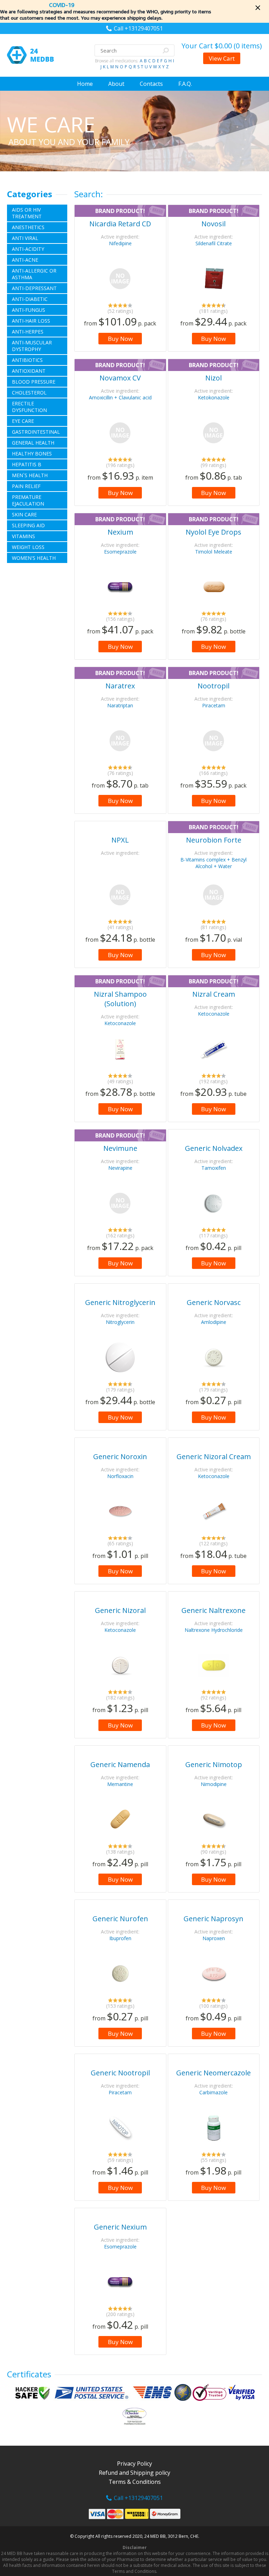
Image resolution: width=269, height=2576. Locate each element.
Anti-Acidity (28, 249)
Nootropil (213, 686)
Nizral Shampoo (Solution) (120, 999)
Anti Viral (25, 238)
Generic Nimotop (214, 1764)
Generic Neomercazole (213, 2073)
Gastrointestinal (36, 432)
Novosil (213, 224)
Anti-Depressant (34, 288)
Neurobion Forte (214, 840)
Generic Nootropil (120, 2073)
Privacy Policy (134, 2464)
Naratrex (120, 686)
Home (85, 84)
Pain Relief (26, 486)
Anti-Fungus (29, 310)
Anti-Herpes (28, 332)
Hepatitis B (27, 464)
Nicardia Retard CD (120, 224)
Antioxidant (29, 371)
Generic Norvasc (214, 1302)
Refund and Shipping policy (134, 2473)
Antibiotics (27, 360)
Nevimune (120, 1148)
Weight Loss (28, 547)
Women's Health (34, 558)
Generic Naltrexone (213, 1610)
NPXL (120, 840)
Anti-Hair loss (31, 321)
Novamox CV (120, 378)
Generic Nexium (120, 2227)
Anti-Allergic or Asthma (34, 274)
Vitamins (23, 536)
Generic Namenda (120, 1764)
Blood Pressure (34, 382)
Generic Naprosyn (213, 1919)
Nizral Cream (214, 994)
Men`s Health (30, 475)
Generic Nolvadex (214, 1148)
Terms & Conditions (135, 2482)
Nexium (120, 532)
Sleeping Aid (28, 525)
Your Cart (222, 46)
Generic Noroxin (120, 1457)
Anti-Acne (25, 260)
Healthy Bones (32, 454)
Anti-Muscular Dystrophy (32, 346)
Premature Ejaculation (28, 500)
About (116, 84)
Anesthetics (28, 227)
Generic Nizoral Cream (214, 1457)
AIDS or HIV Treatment (27, 213)
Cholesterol (29, 393)
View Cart (222, 58)
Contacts (151, 84)
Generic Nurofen (120, 1919)
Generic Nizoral (120, 1610)
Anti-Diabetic (30, 299)
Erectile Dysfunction (29, 407)
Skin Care (24, 514)
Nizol (213, 378)
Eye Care (23, 421)
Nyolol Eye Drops (213, 532)
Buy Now (120, 339)
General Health (33, 443)
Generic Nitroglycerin (120, 1302)
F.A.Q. (185, 84)
